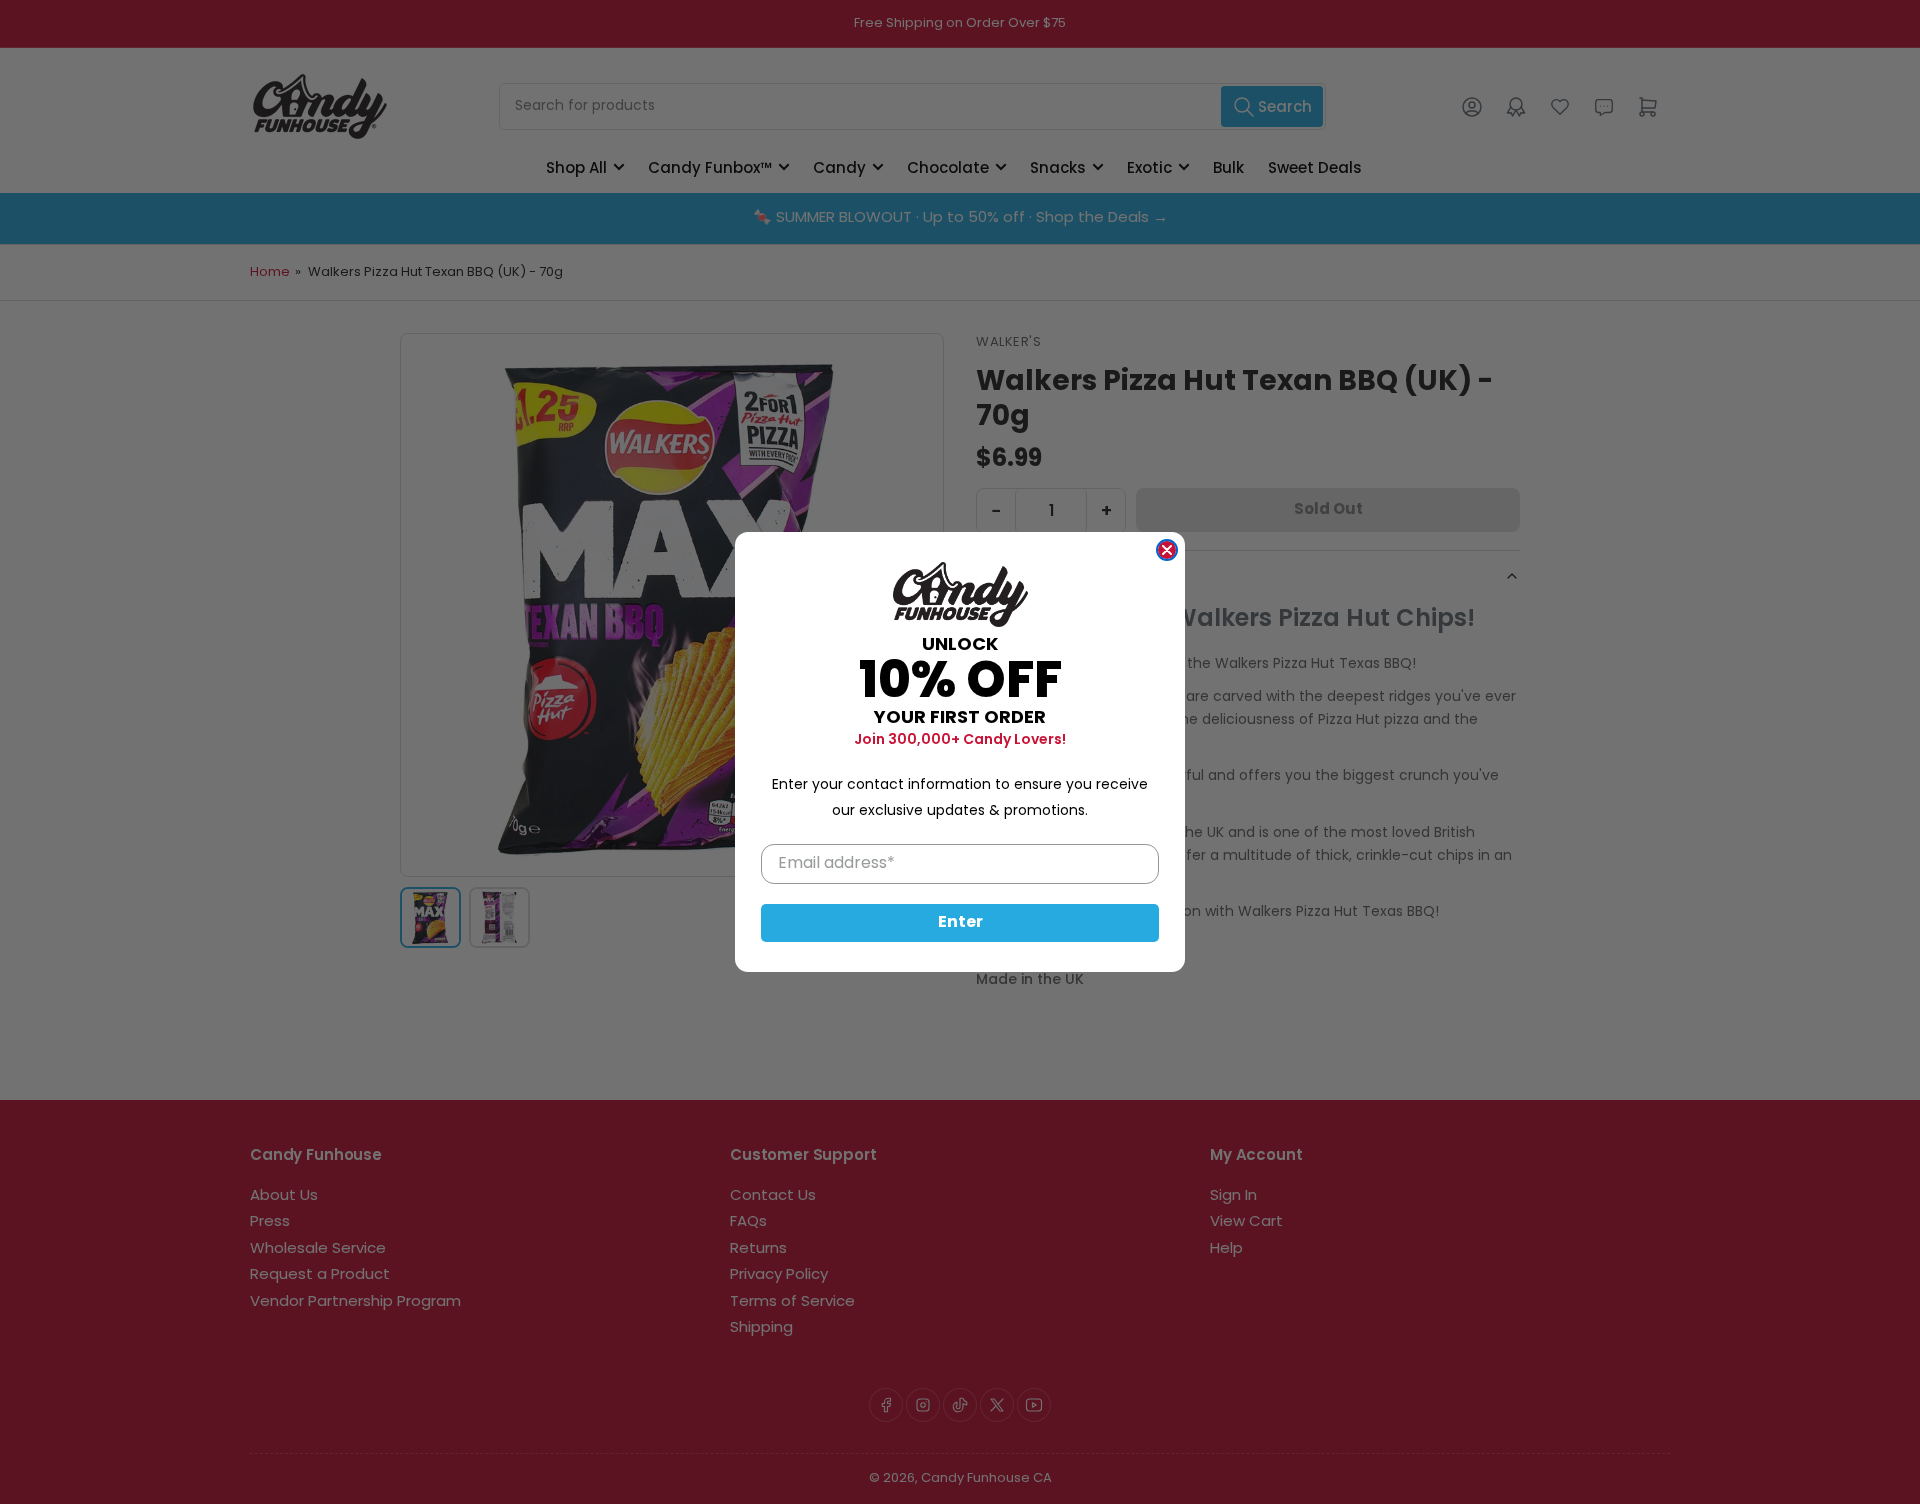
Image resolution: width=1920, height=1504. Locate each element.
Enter (960, 923)
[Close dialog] (1167, 550)
